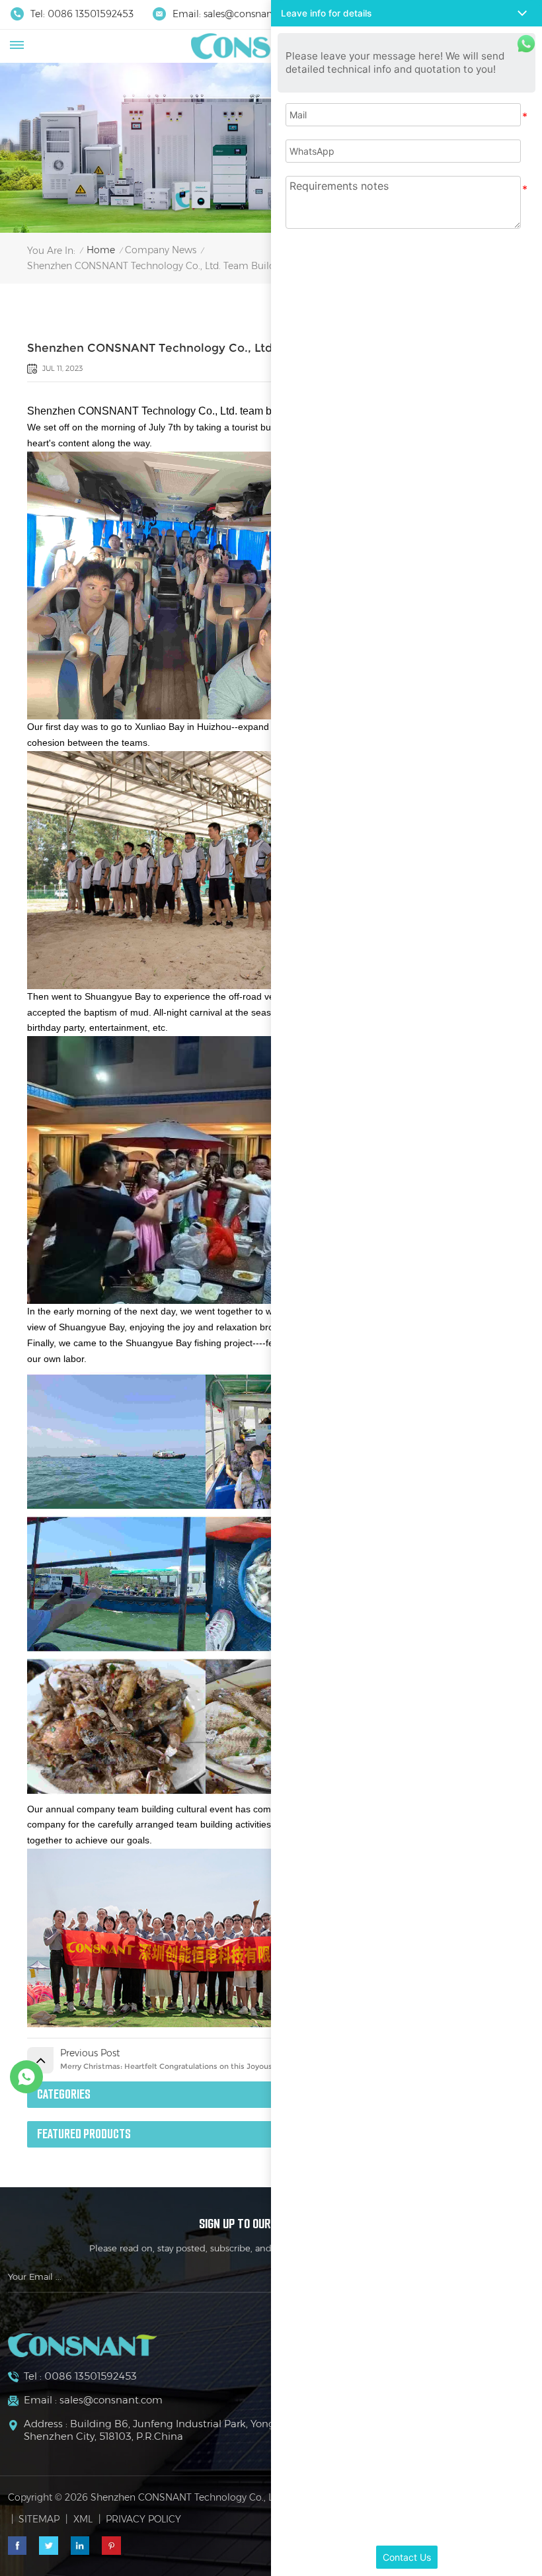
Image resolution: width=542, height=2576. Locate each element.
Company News (161, 250)
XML (83, 2519)
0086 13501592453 (91, 14)
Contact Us (407, 2557)
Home (101, 250)
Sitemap (39, 2519)
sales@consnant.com (251, 14)
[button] (406, 13)
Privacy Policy (143, 2519)
